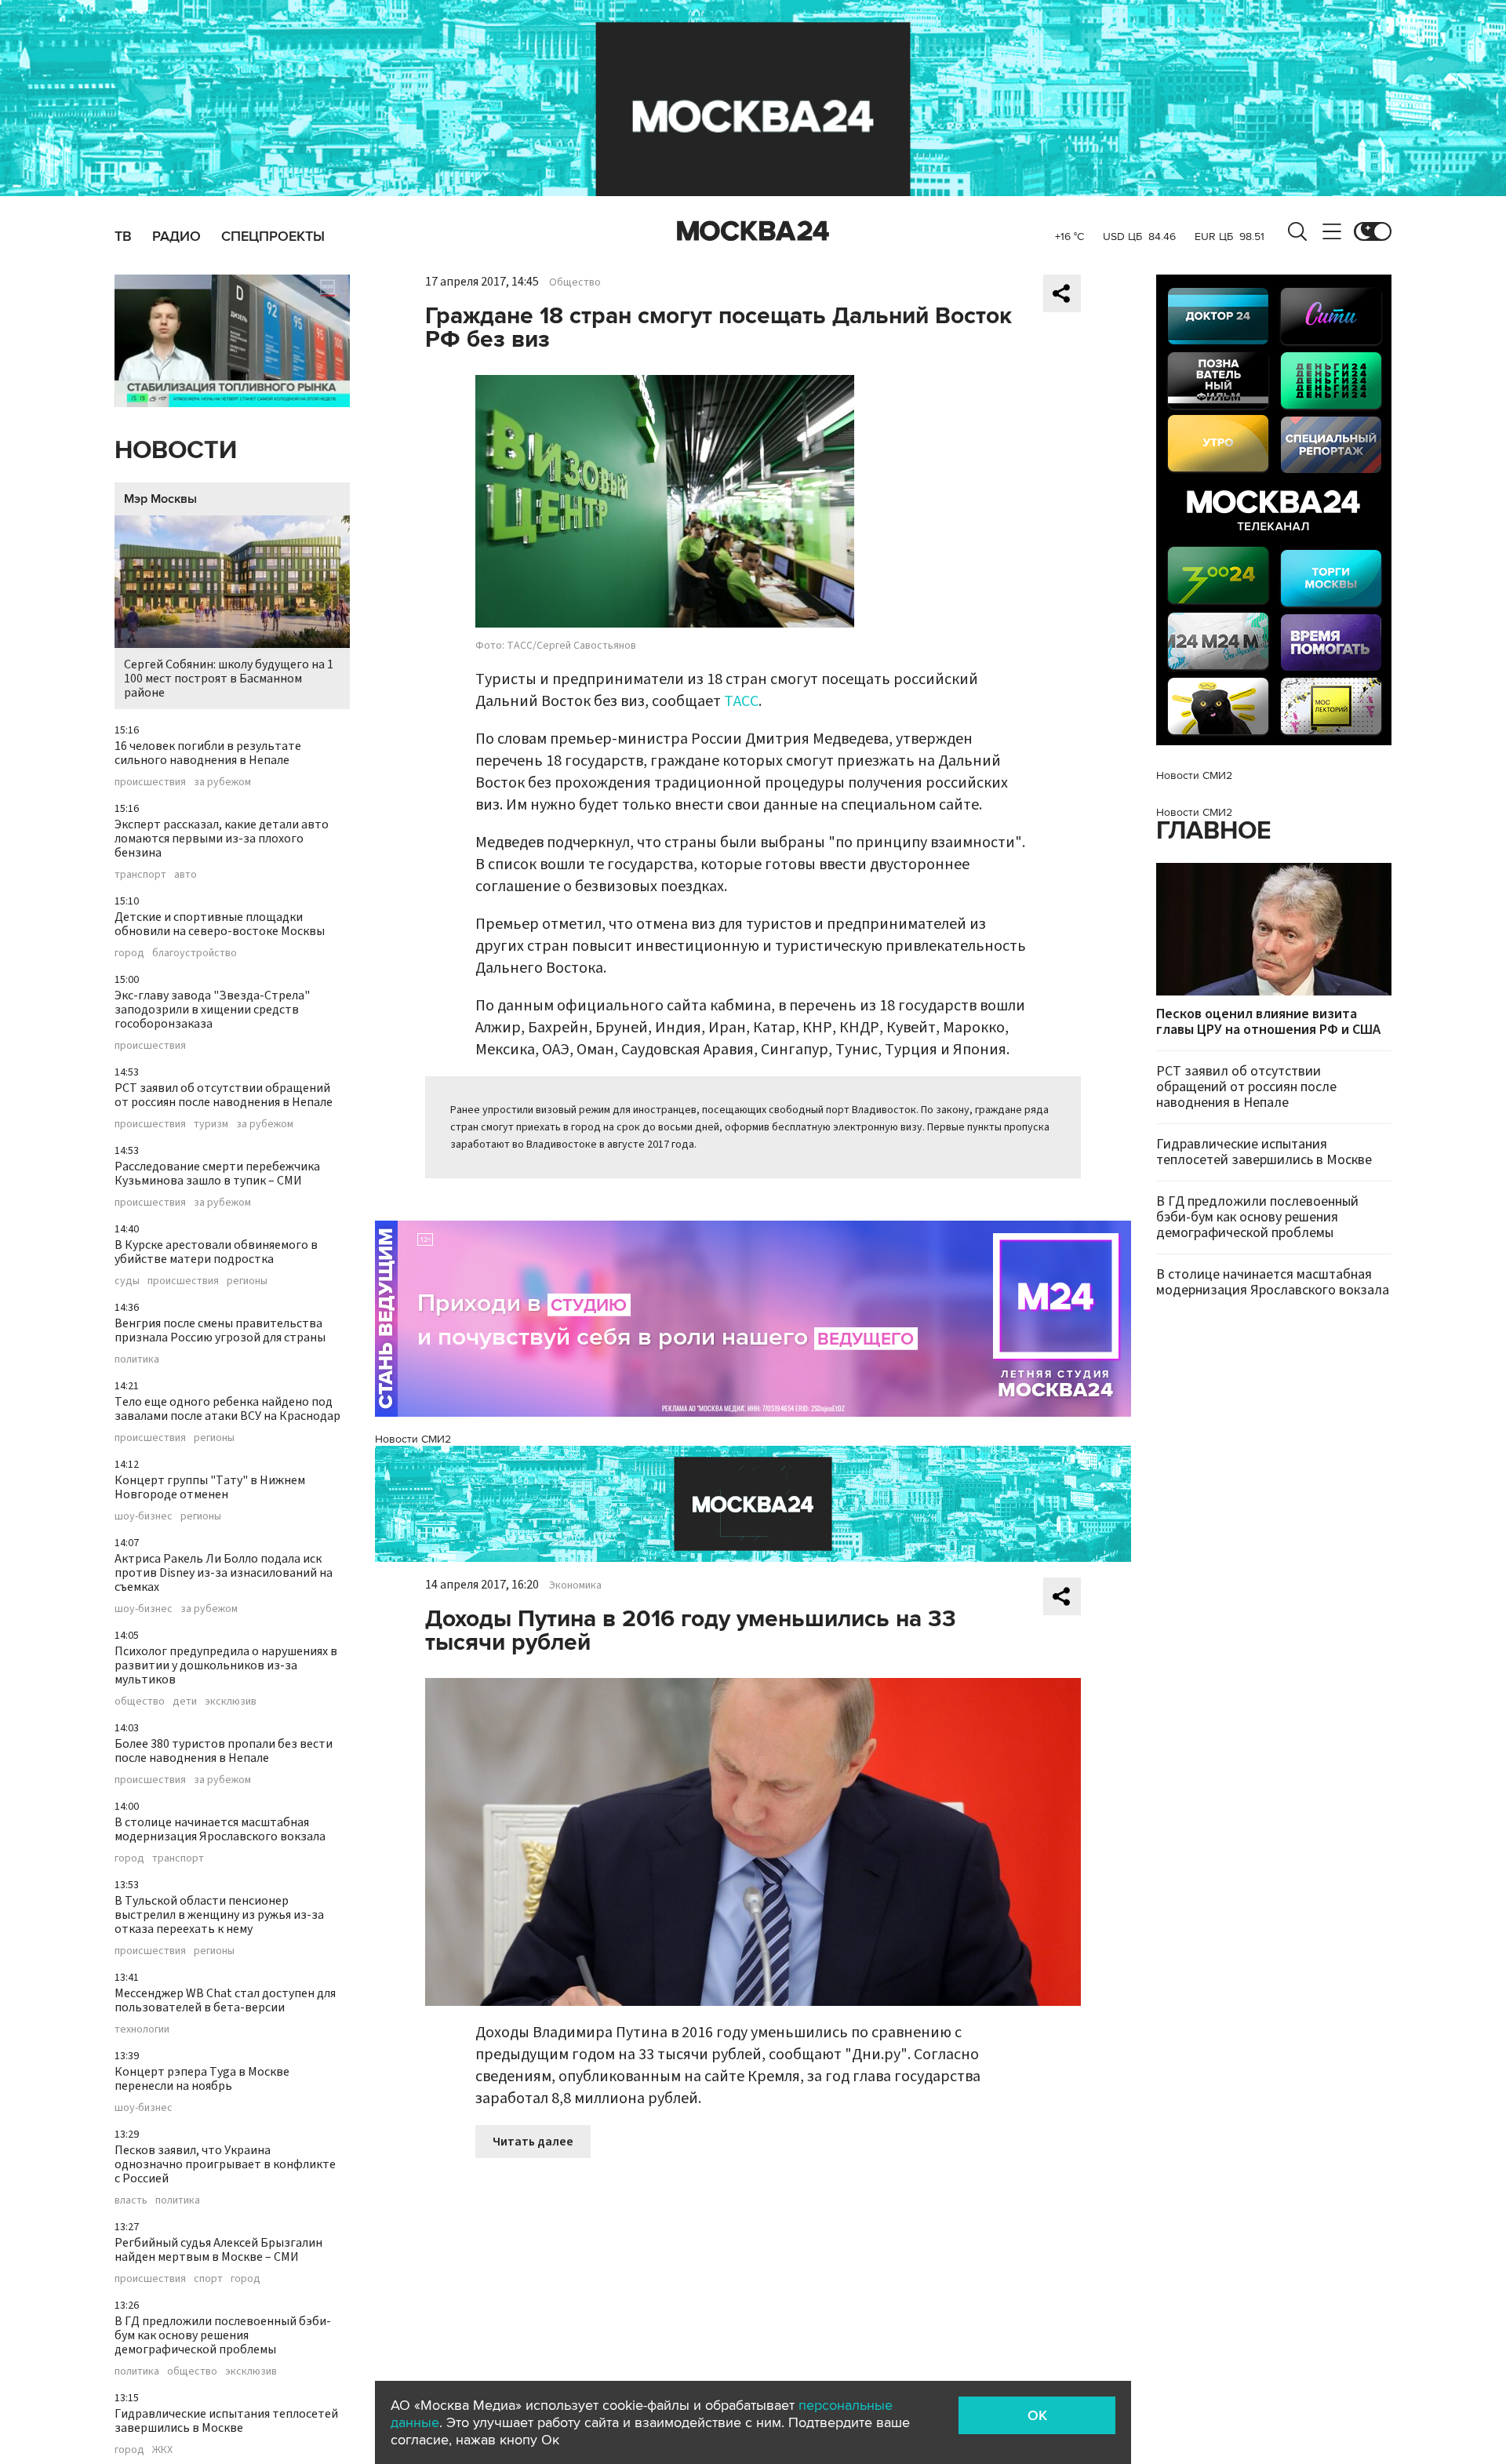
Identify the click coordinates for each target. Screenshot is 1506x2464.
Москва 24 (753, 231)
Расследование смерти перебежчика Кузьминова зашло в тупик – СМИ (217, 1174)
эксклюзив (231, 1702)
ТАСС (741, 701)
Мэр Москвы (160, 499)
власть (131, 2200)
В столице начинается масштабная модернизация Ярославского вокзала (220, 1829)
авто (186, 875)
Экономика (575, 1585)
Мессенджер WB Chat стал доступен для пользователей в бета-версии (225, 2000)
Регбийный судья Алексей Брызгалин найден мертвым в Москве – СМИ (218, 2250)
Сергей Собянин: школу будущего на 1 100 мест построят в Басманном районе (229, 679)
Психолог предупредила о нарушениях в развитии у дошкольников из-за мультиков (226, 1665)
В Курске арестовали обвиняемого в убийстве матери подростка (216, 1252)
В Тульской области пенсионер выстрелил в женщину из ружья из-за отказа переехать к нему (219, 1915)
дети (185, 1702)
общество (140, 1702)
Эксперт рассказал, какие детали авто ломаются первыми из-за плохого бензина (222, 839)
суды (127, 1281)
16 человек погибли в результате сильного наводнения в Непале (208, 753)
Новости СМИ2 (413, 1439)
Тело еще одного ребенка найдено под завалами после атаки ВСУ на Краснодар (227, 1409)
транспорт (140, 875)
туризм (211, 1124)
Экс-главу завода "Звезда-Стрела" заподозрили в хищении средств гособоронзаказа (212, 1010)
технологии (142, 2029)
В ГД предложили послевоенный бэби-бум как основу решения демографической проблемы (223, 2335)
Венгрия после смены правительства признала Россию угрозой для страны (220, 1330)
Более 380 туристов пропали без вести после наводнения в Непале (224, 1751)
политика (137, 1359)
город (129, 953)
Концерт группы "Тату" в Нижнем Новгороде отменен (210, 1487)
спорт (208, 2279)
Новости (176, 451)
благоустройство (195, 953)
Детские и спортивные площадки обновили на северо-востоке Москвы (220, 924)
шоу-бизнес (144, 1516)
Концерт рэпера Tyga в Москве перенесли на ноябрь (202, 2079)
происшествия (150, 782)
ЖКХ (162, 2450)
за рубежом (222, 782)
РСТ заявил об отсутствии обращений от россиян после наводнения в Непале (224, 1095)
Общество (575, 282)
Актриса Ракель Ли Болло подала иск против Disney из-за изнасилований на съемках (224, 1573)
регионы (247, 1281)
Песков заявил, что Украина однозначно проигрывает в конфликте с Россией (225, 2164)
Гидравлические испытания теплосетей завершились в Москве (226, 2421)
